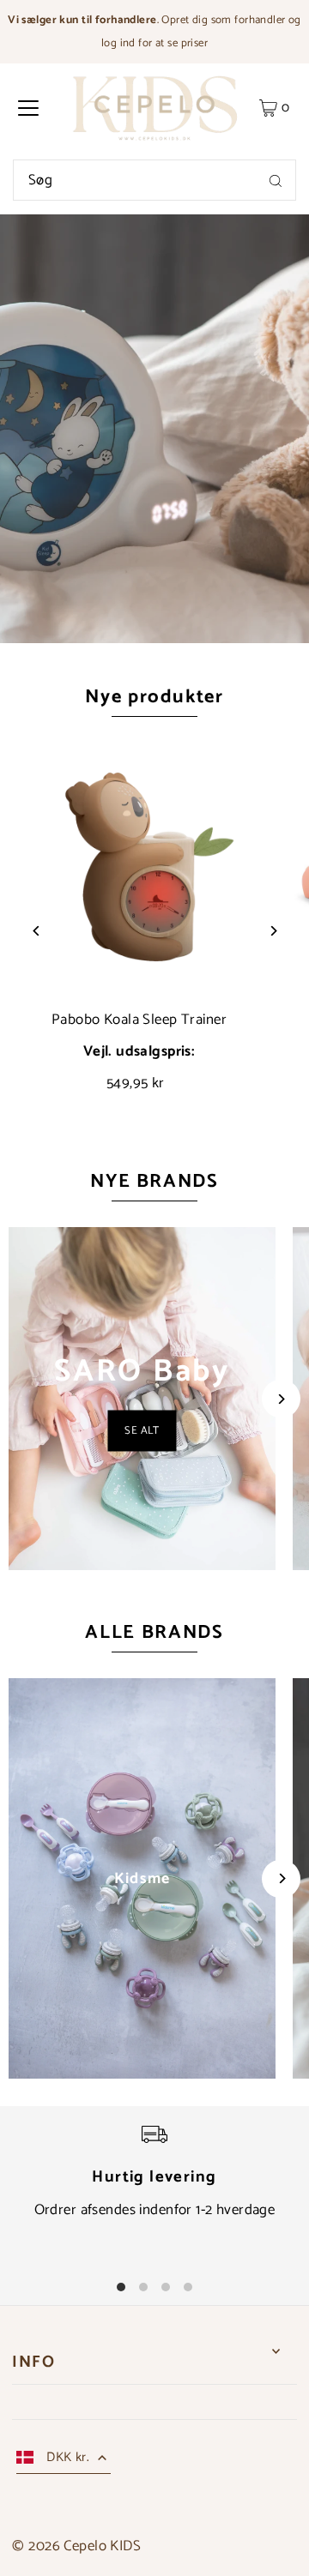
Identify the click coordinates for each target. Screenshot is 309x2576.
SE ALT (142, 1431)
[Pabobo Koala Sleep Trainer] (139, 864)
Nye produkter (154, 697)
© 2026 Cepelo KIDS (76, 2546)
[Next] (273, 931)
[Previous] (36, 931)
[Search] (276, 180)
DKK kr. (68, 2457)
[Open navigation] (28, 108)
